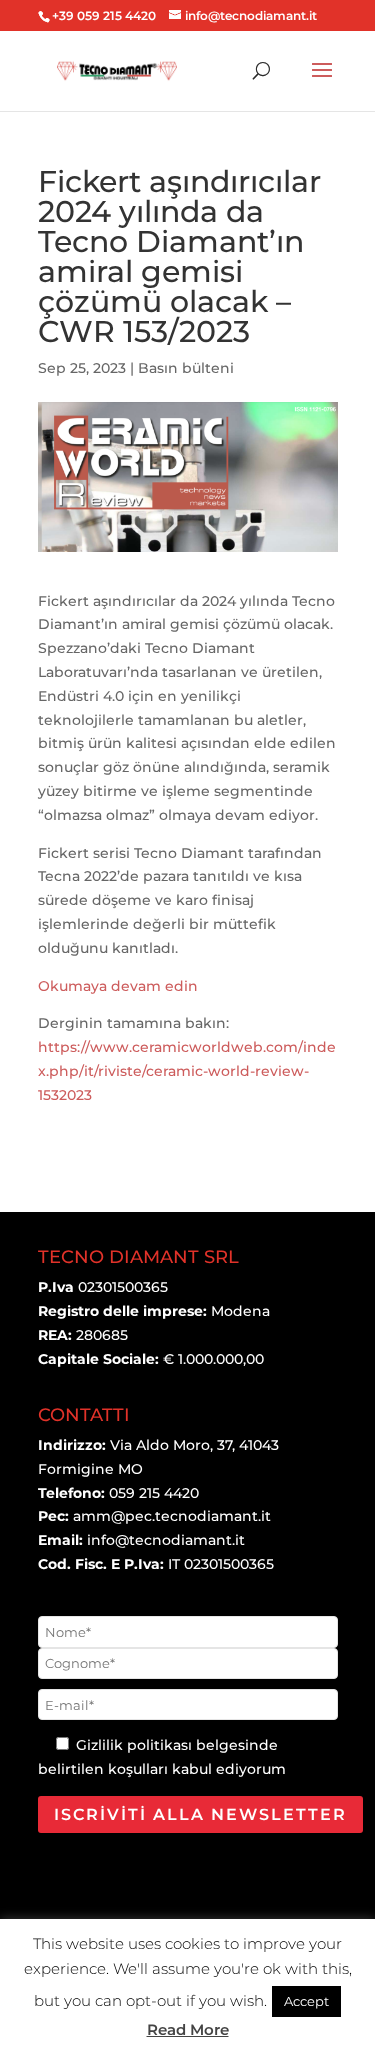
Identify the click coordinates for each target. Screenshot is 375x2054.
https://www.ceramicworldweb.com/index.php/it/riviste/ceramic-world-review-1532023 (187, 1071)
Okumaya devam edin (118, 986)
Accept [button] (306, 2001)
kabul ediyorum (229, 1769)
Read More (188, 2029)
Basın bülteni (186, 368)
